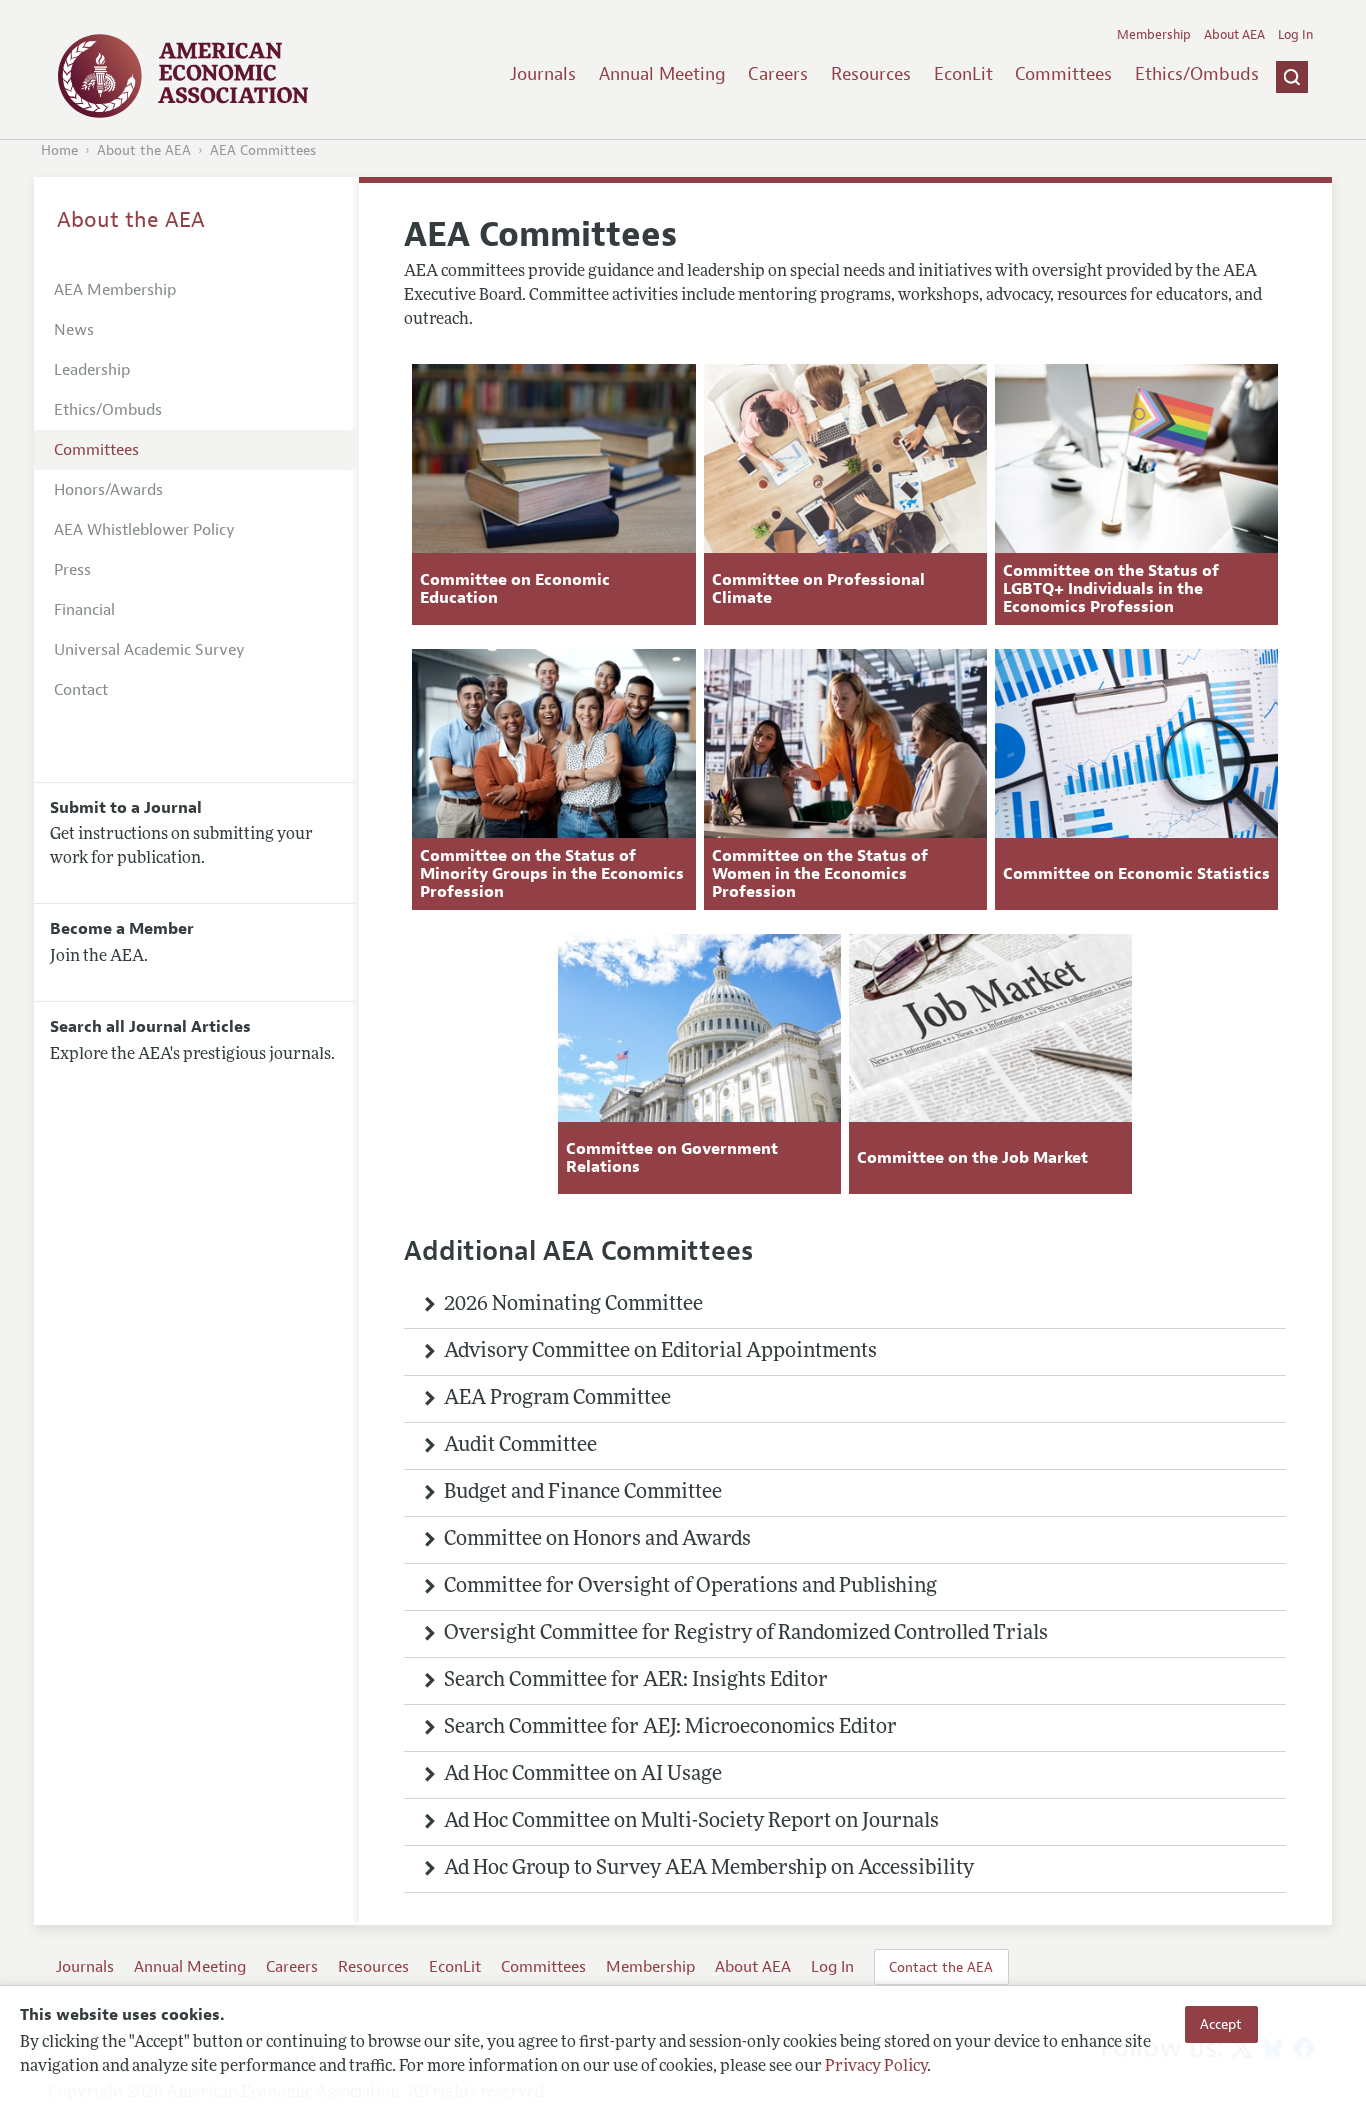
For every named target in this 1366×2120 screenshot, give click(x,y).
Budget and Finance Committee (583, 1493)
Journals (543, 74)
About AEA (1234, 35)
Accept (1221, 2024)
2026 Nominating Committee (573, 1305)
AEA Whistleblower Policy (144, 530)
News (74, 330)
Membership (1154, 35)
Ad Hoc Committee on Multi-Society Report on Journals (691, 1822)
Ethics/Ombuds (1197, 74)
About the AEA (144, 150)
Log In (1295, 35)
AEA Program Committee (557, 1399)
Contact (81, 690)
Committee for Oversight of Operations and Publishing (690, 1587)
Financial (84, 610)
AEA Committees (263, 150)
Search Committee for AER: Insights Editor (636, 1681)
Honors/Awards (108, 490)
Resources (871, 74)
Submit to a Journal (126, 808)
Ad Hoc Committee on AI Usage (583, 1775)
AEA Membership (115, 290)
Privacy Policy (876, 2067)
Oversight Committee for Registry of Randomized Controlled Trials (746, 1634)
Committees (1063, 74)
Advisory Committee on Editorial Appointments (660, 1352)
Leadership (92, 370)
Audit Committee (520, 1446)
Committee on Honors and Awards (597, 1540)
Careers (778, 74)
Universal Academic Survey (149, 650)
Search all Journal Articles (150, 1027)
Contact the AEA (941, 1967)
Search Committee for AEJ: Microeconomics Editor (670, 1728)
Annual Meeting (662, 74)
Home (59, 150)
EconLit (963, 74)
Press (72, 570)
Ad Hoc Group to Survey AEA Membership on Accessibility (709, 1869)
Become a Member (122, 929)
